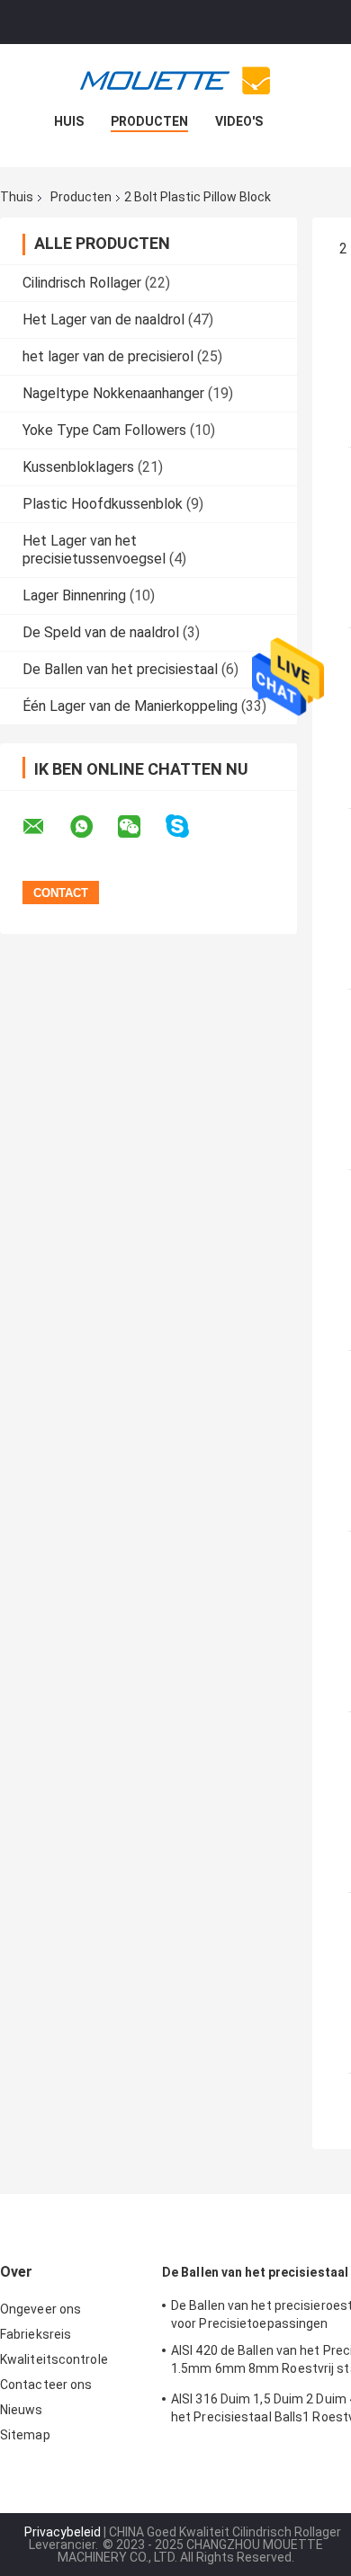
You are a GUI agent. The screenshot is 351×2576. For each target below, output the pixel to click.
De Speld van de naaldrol (101, 632)
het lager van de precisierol (108, 356)
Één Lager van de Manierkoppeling (130, 706)
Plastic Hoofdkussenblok (103, 504)
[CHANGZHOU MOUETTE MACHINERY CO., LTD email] (45, 827)
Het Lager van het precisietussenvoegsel (94, 550)
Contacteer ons (46, 2385)
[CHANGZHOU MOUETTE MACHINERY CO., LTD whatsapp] (93, 827)
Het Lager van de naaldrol (103, 320)
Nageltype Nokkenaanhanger (113, 393)
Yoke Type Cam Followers (104, 430)
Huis (69, 121)
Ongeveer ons (40, 2309)
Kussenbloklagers (78, 467)
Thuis (17, 197)
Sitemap (25, 2435)
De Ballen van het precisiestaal (120, 669)
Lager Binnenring (74, 595)
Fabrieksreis (36, 2334)
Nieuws (22, 2410)
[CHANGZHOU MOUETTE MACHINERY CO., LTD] (175, 80)
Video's (239, 121)
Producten (149, 121)
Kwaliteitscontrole (54, 2359)
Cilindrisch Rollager (82, 283)
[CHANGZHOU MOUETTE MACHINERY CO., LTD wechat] (140, 827)
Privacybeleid (63, 2532)
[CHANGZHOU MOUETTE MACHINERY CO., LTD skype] (189, 826)
